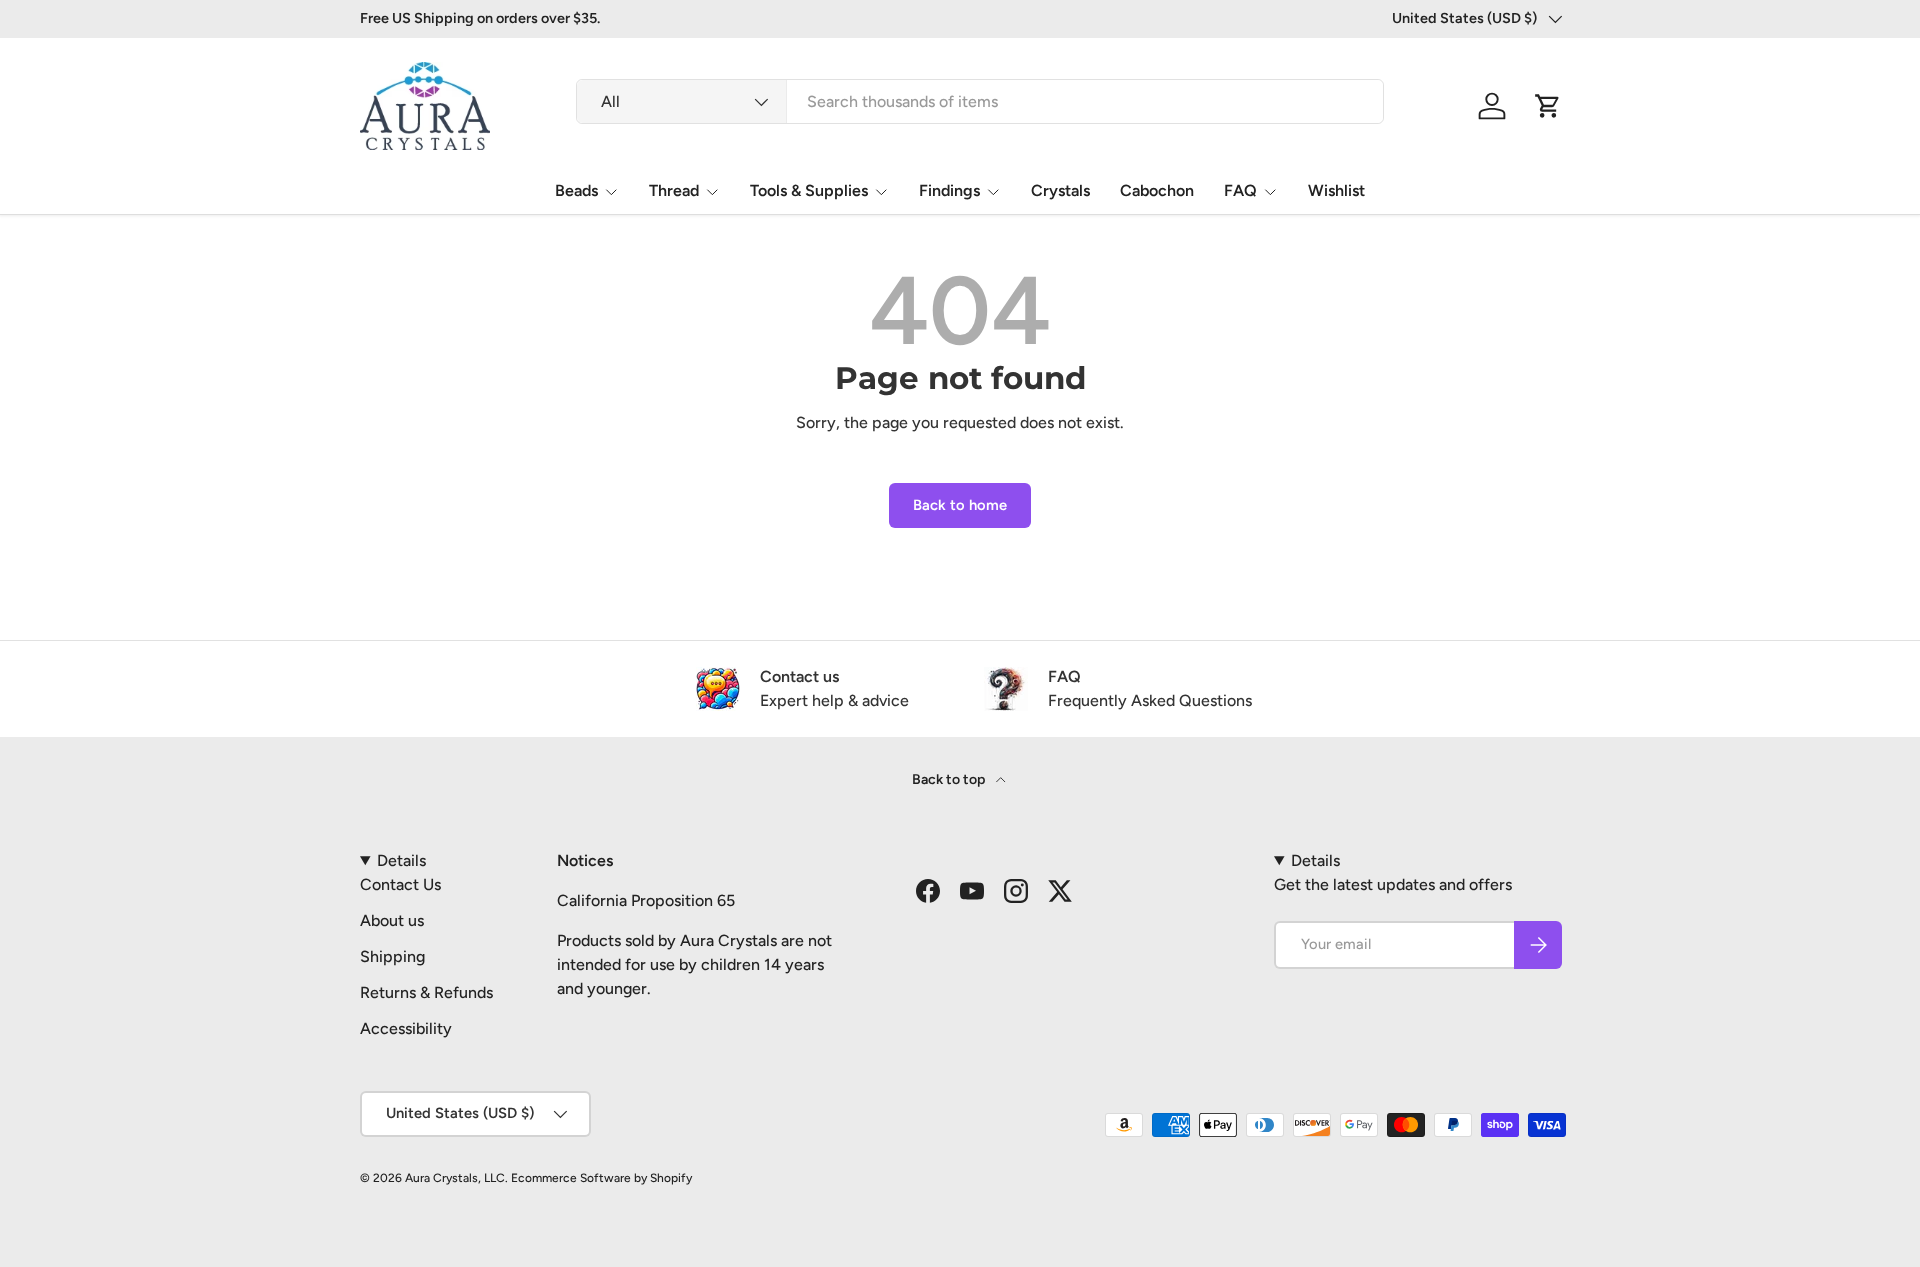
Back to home (960, 505)
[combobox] (980, 101)
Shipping (392, 956)
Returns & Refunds (426, 992)
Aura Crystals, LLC (455, 1178)
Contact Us (400, 884)
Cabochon (1157, 190)
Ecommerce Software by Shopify (601, 1178)
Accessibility (406, 1028)
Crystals (1060, 190)
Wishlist (1336, 190)
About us (392, 920)
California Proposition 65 (646, 900)
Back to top (950, 779)
